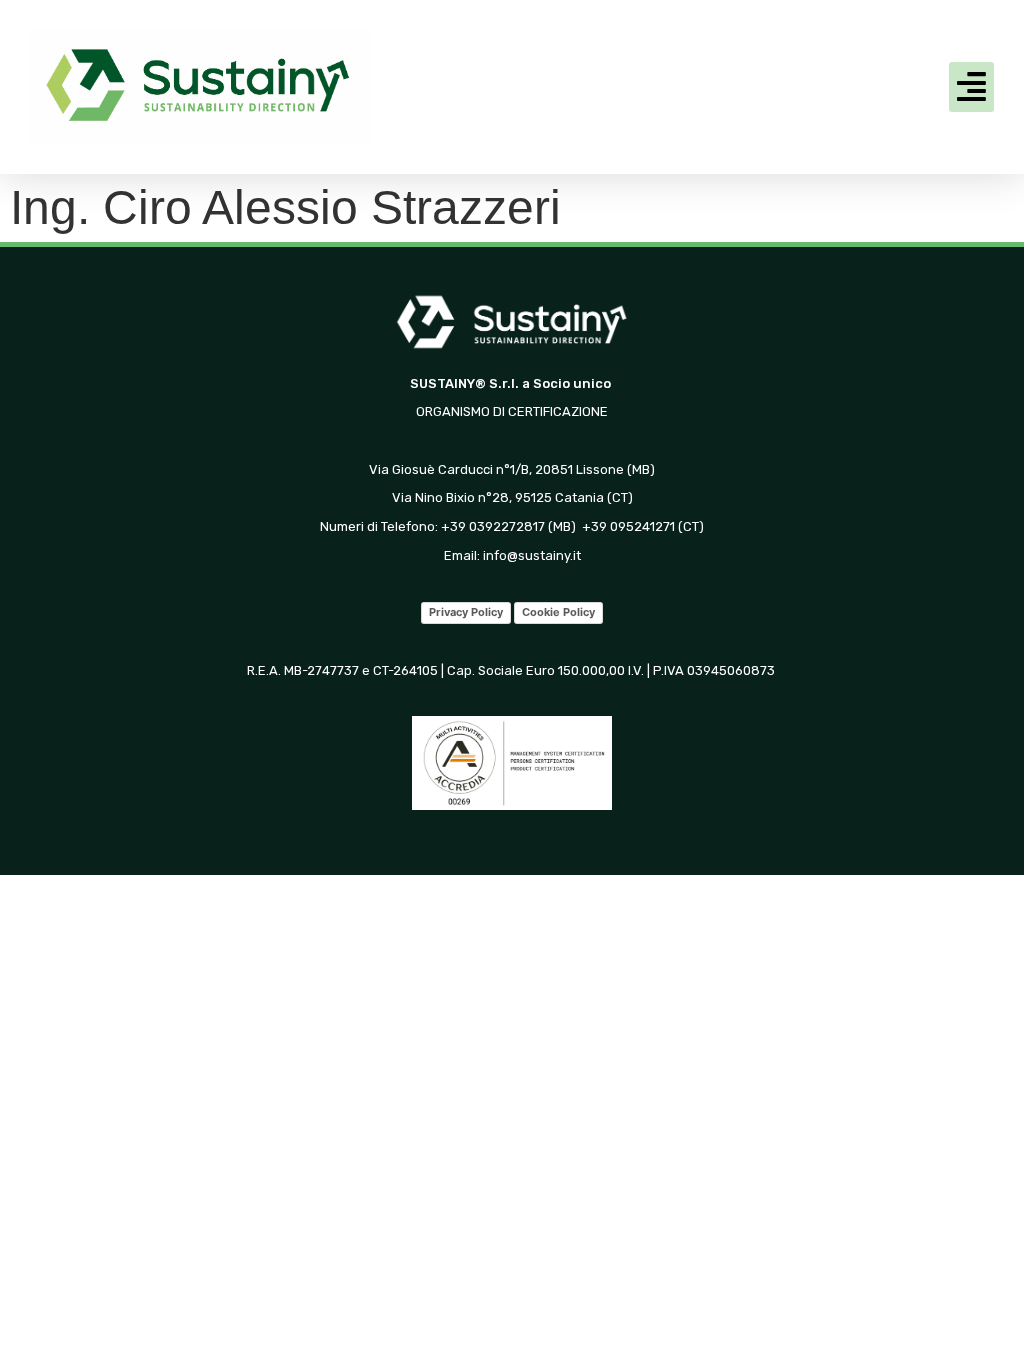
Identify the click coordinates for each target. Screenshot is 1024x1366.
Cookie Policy (558, 612)
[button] (972, 87)
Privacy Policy (466, 612)
